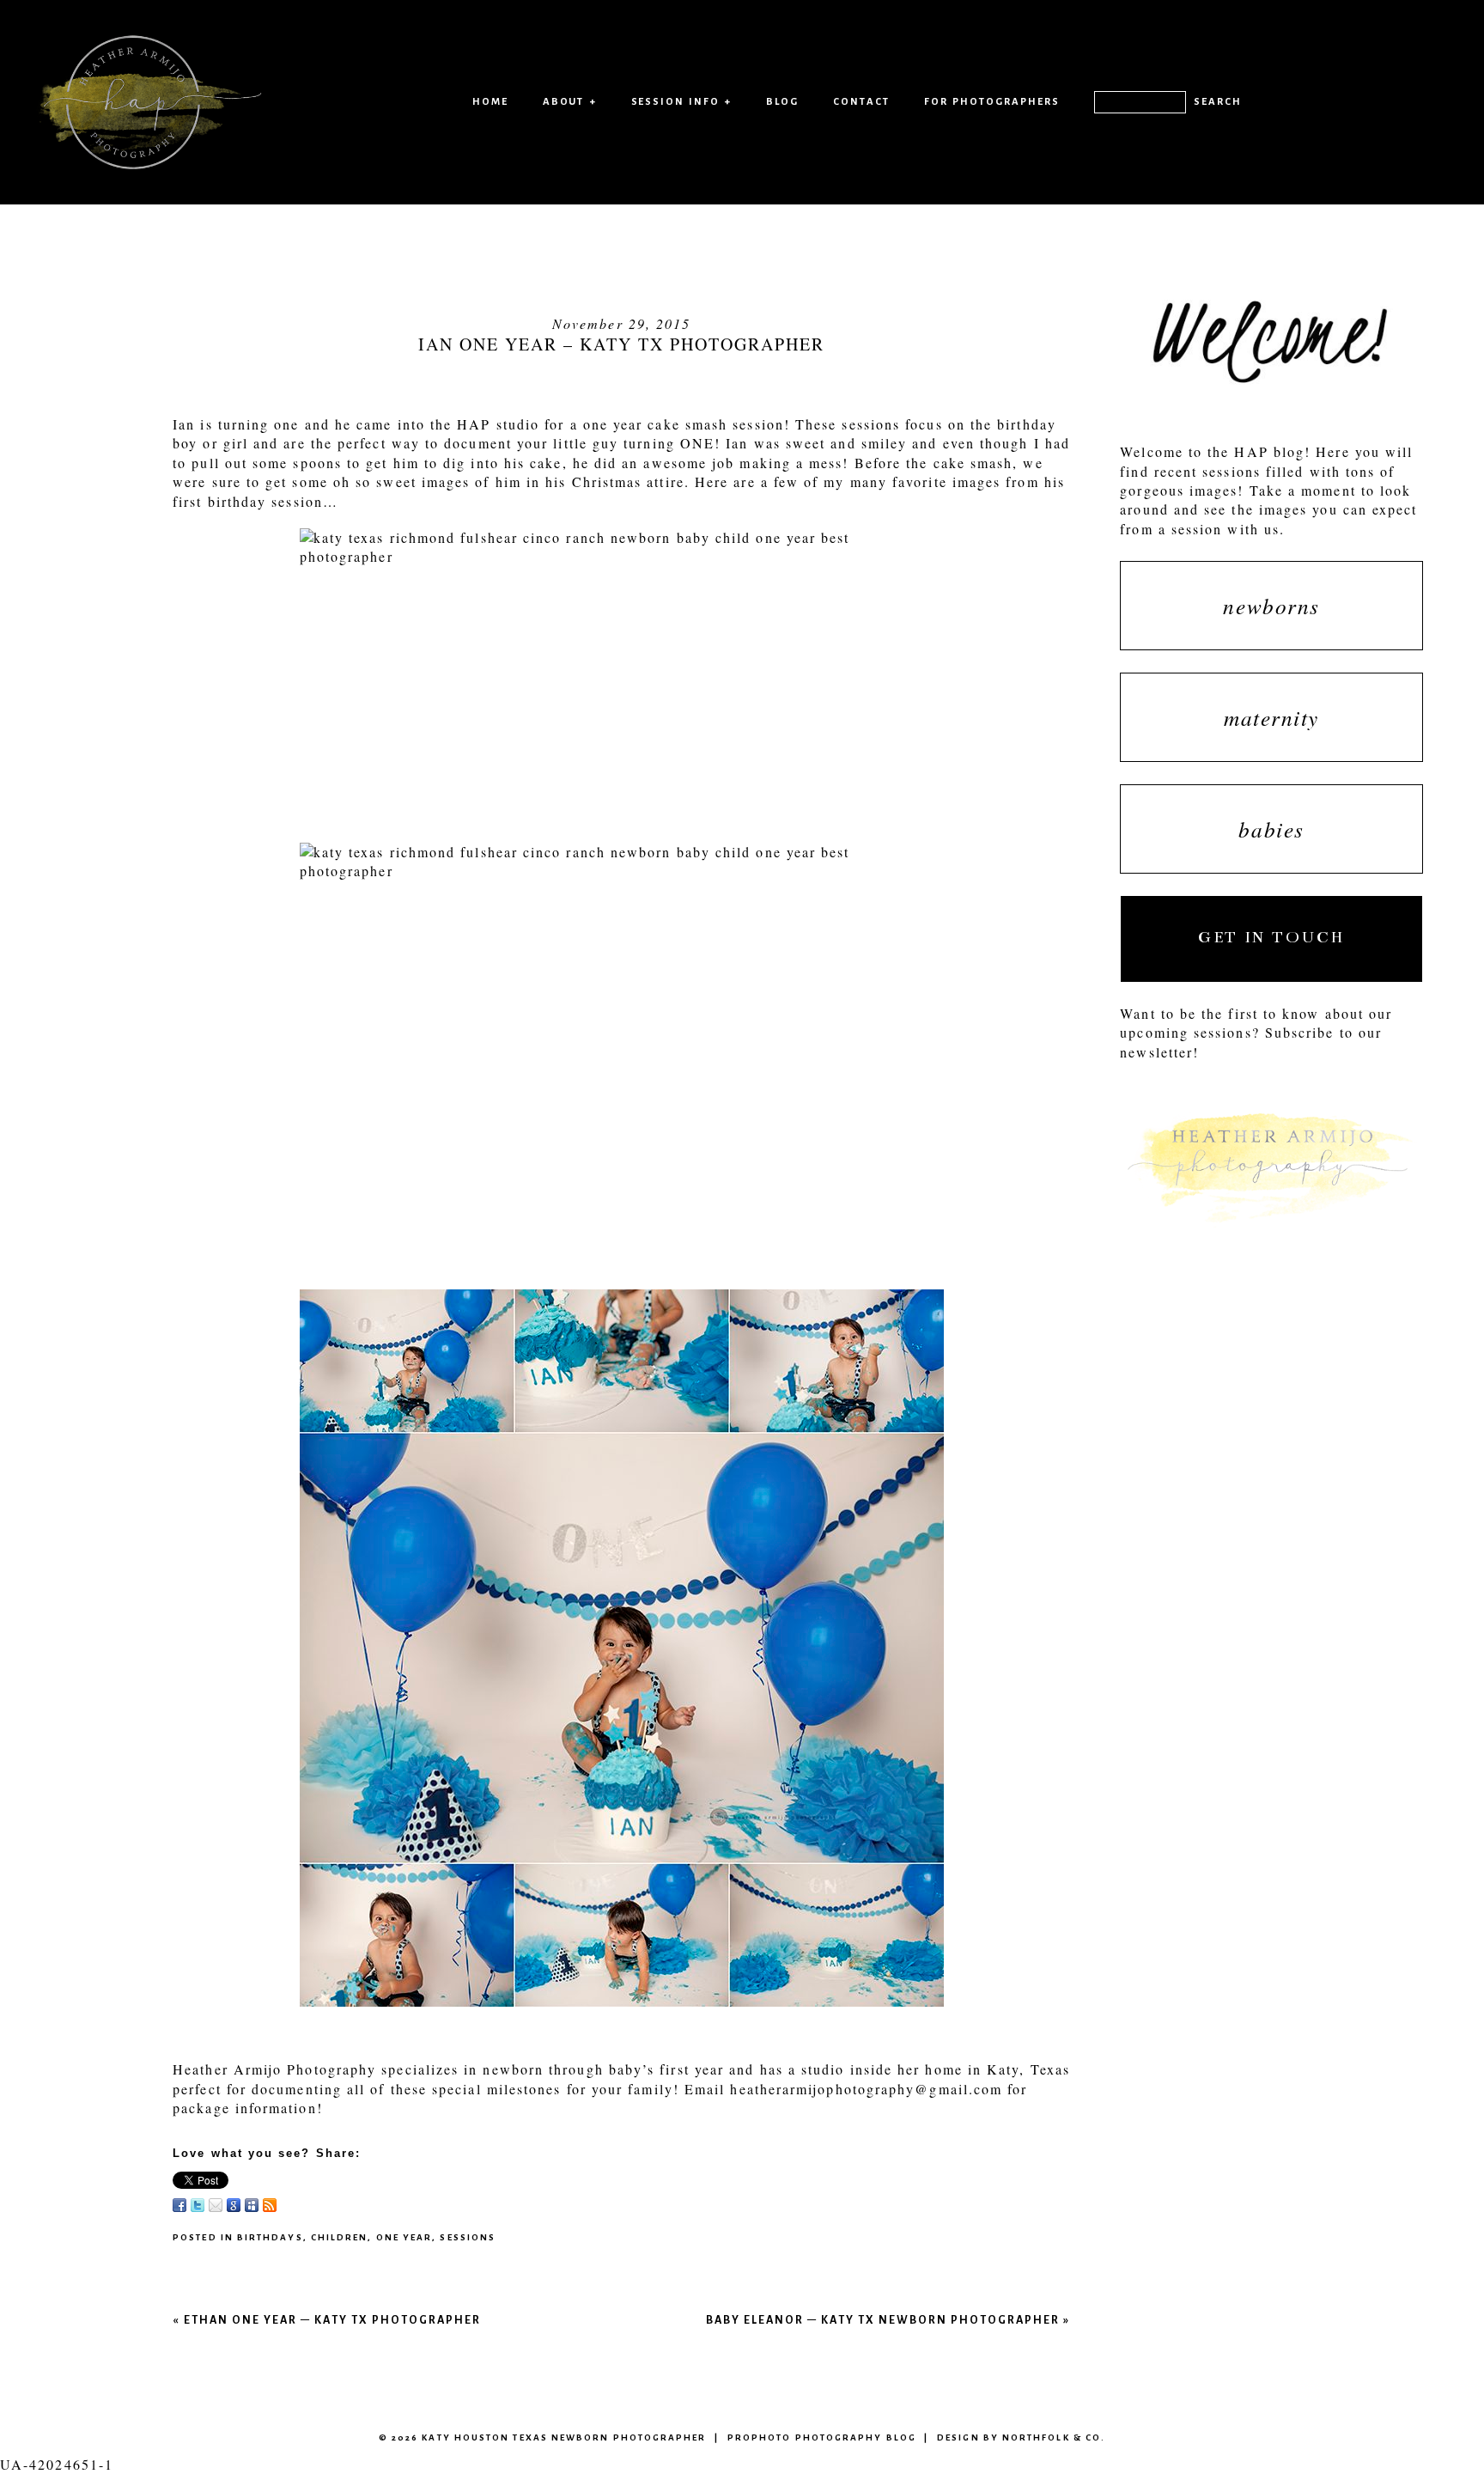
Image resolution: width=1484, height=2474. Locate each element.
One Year (404, 2237)
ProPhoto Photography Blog (822, 2437)
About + (570, 101)
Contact (861, 101)
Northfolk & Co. (1054, 2437)
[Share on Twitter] (198, 2205)
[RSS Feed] (270, 2205)
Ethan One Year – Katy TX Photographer (332, 2320)
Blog (782, 101)
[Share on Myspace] (252, 2205)
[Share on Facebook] (179, 2205)
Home (490, 101)
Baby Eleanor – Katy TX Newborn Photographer (883, 2320)
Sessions (468, 2237)
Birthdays (270, 2237)
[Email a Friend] (216, 2205)
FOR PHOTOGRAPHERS (992, 101)
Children (340, 2237)
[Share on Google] (234, 2205)
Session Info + (682, 101)
